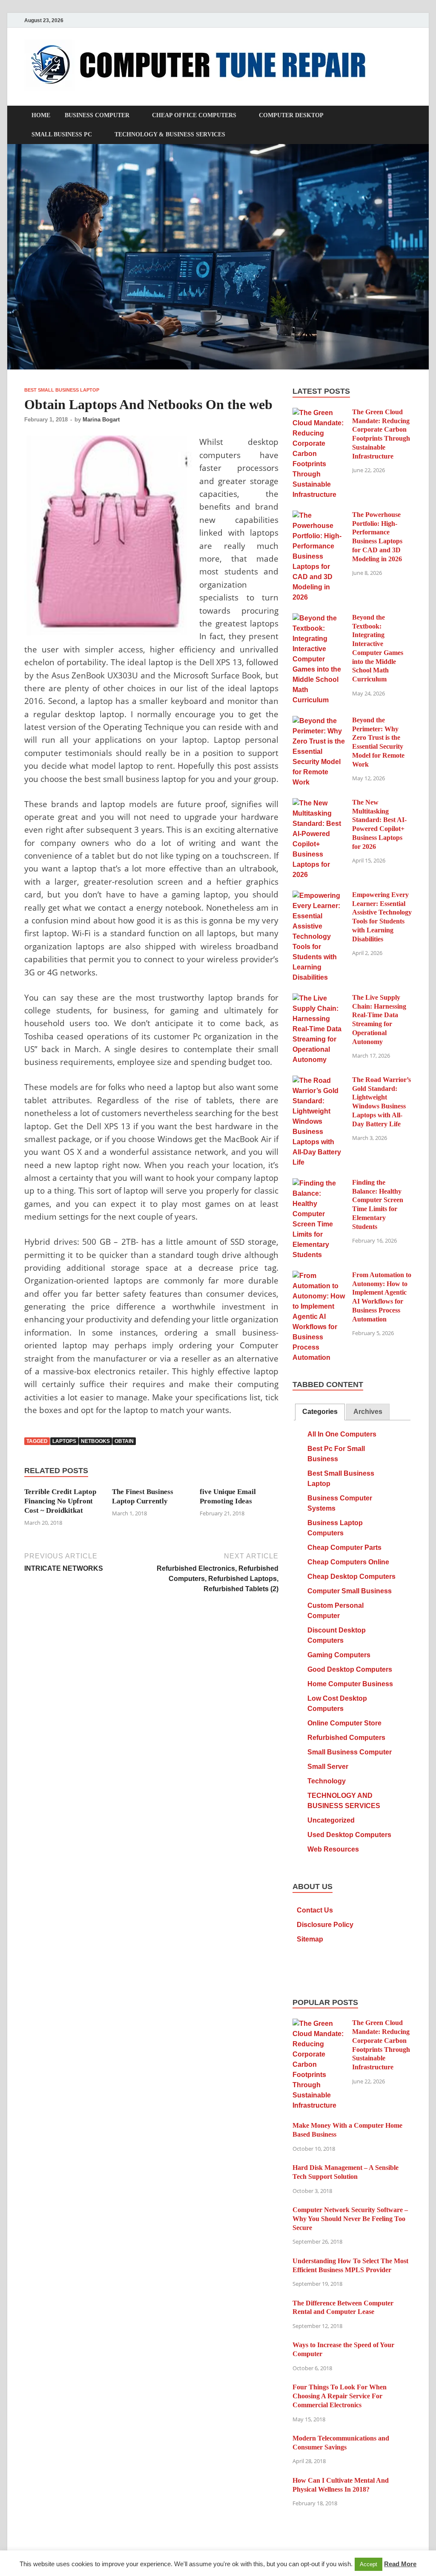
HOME (41, 115)
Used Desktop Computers (349, 1835)
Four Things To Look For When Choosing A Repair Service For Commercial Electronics (340, 2396)
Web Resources (333, 1849)
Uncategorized (331, 1820)
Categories (320, 1412)
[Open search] (407, 116)
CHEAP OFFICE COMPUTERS (194, 115)
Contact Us (315, 1910)
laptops (64, 1441)
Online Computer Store (344, 1723)
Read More (400, 2564)
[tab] (320, 1412)
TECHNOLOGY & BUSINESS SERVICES (170, 134)
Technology (327, 1781)
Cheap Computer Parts (344, 1548)
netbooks (95, 1441)
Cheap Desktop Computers (351, 1576)
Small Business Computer (350, 1752)
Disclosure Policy (325, 1925)
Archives (368, 1412)
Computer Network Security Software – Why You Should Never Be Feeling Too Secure (350, 2219)
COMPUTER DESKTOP (291, 115)
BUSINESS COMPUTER (97, 115)
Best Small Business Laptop (62, 390)
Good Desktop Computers (350, 1669)
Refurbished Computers (346, 1738)
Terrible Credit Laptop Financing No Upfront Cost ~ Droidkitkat (60, 1501)
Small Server (328, 1767)
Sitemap (310, 1939)
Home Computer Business (350, 1684)
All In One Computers (342, 1434)
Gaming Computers (339, 1655)
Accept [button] (369, 2564)
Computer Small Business (350, 1591)
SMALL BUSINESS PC (62, 134)
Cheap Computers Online (348, 1562)
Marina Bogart (101, 420)
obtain (124, 1441)
